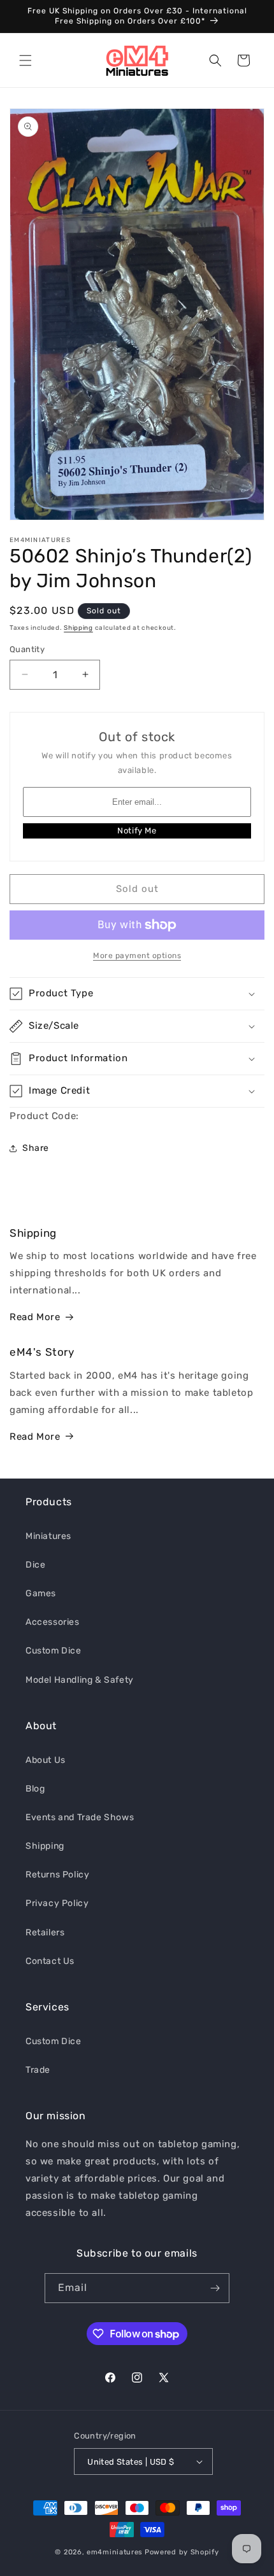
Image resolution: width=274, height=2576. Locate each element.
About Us (46, 1760)
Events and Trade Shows (80, 1817)
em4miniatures (115, 2552)
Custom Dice (54, 1651)
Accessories (53, 1622)
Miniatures (48, 1536)
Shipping (78, 628)
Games (41, 1593)
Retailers (45, 1932)
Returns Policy (57, 1875)
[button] (25, 60)
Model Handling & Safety (80, 1680)
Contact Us (50, 1961)
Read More (35, 1317)
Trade (38, 2070)
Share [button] (36, 1148)
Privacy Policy (57, 1903)
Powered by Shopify (182, 2552)
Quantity (27, 649)
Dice (35, 1565)
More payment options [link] (137, 956)
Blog (35, 1789)
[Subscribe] (215, 2288)
